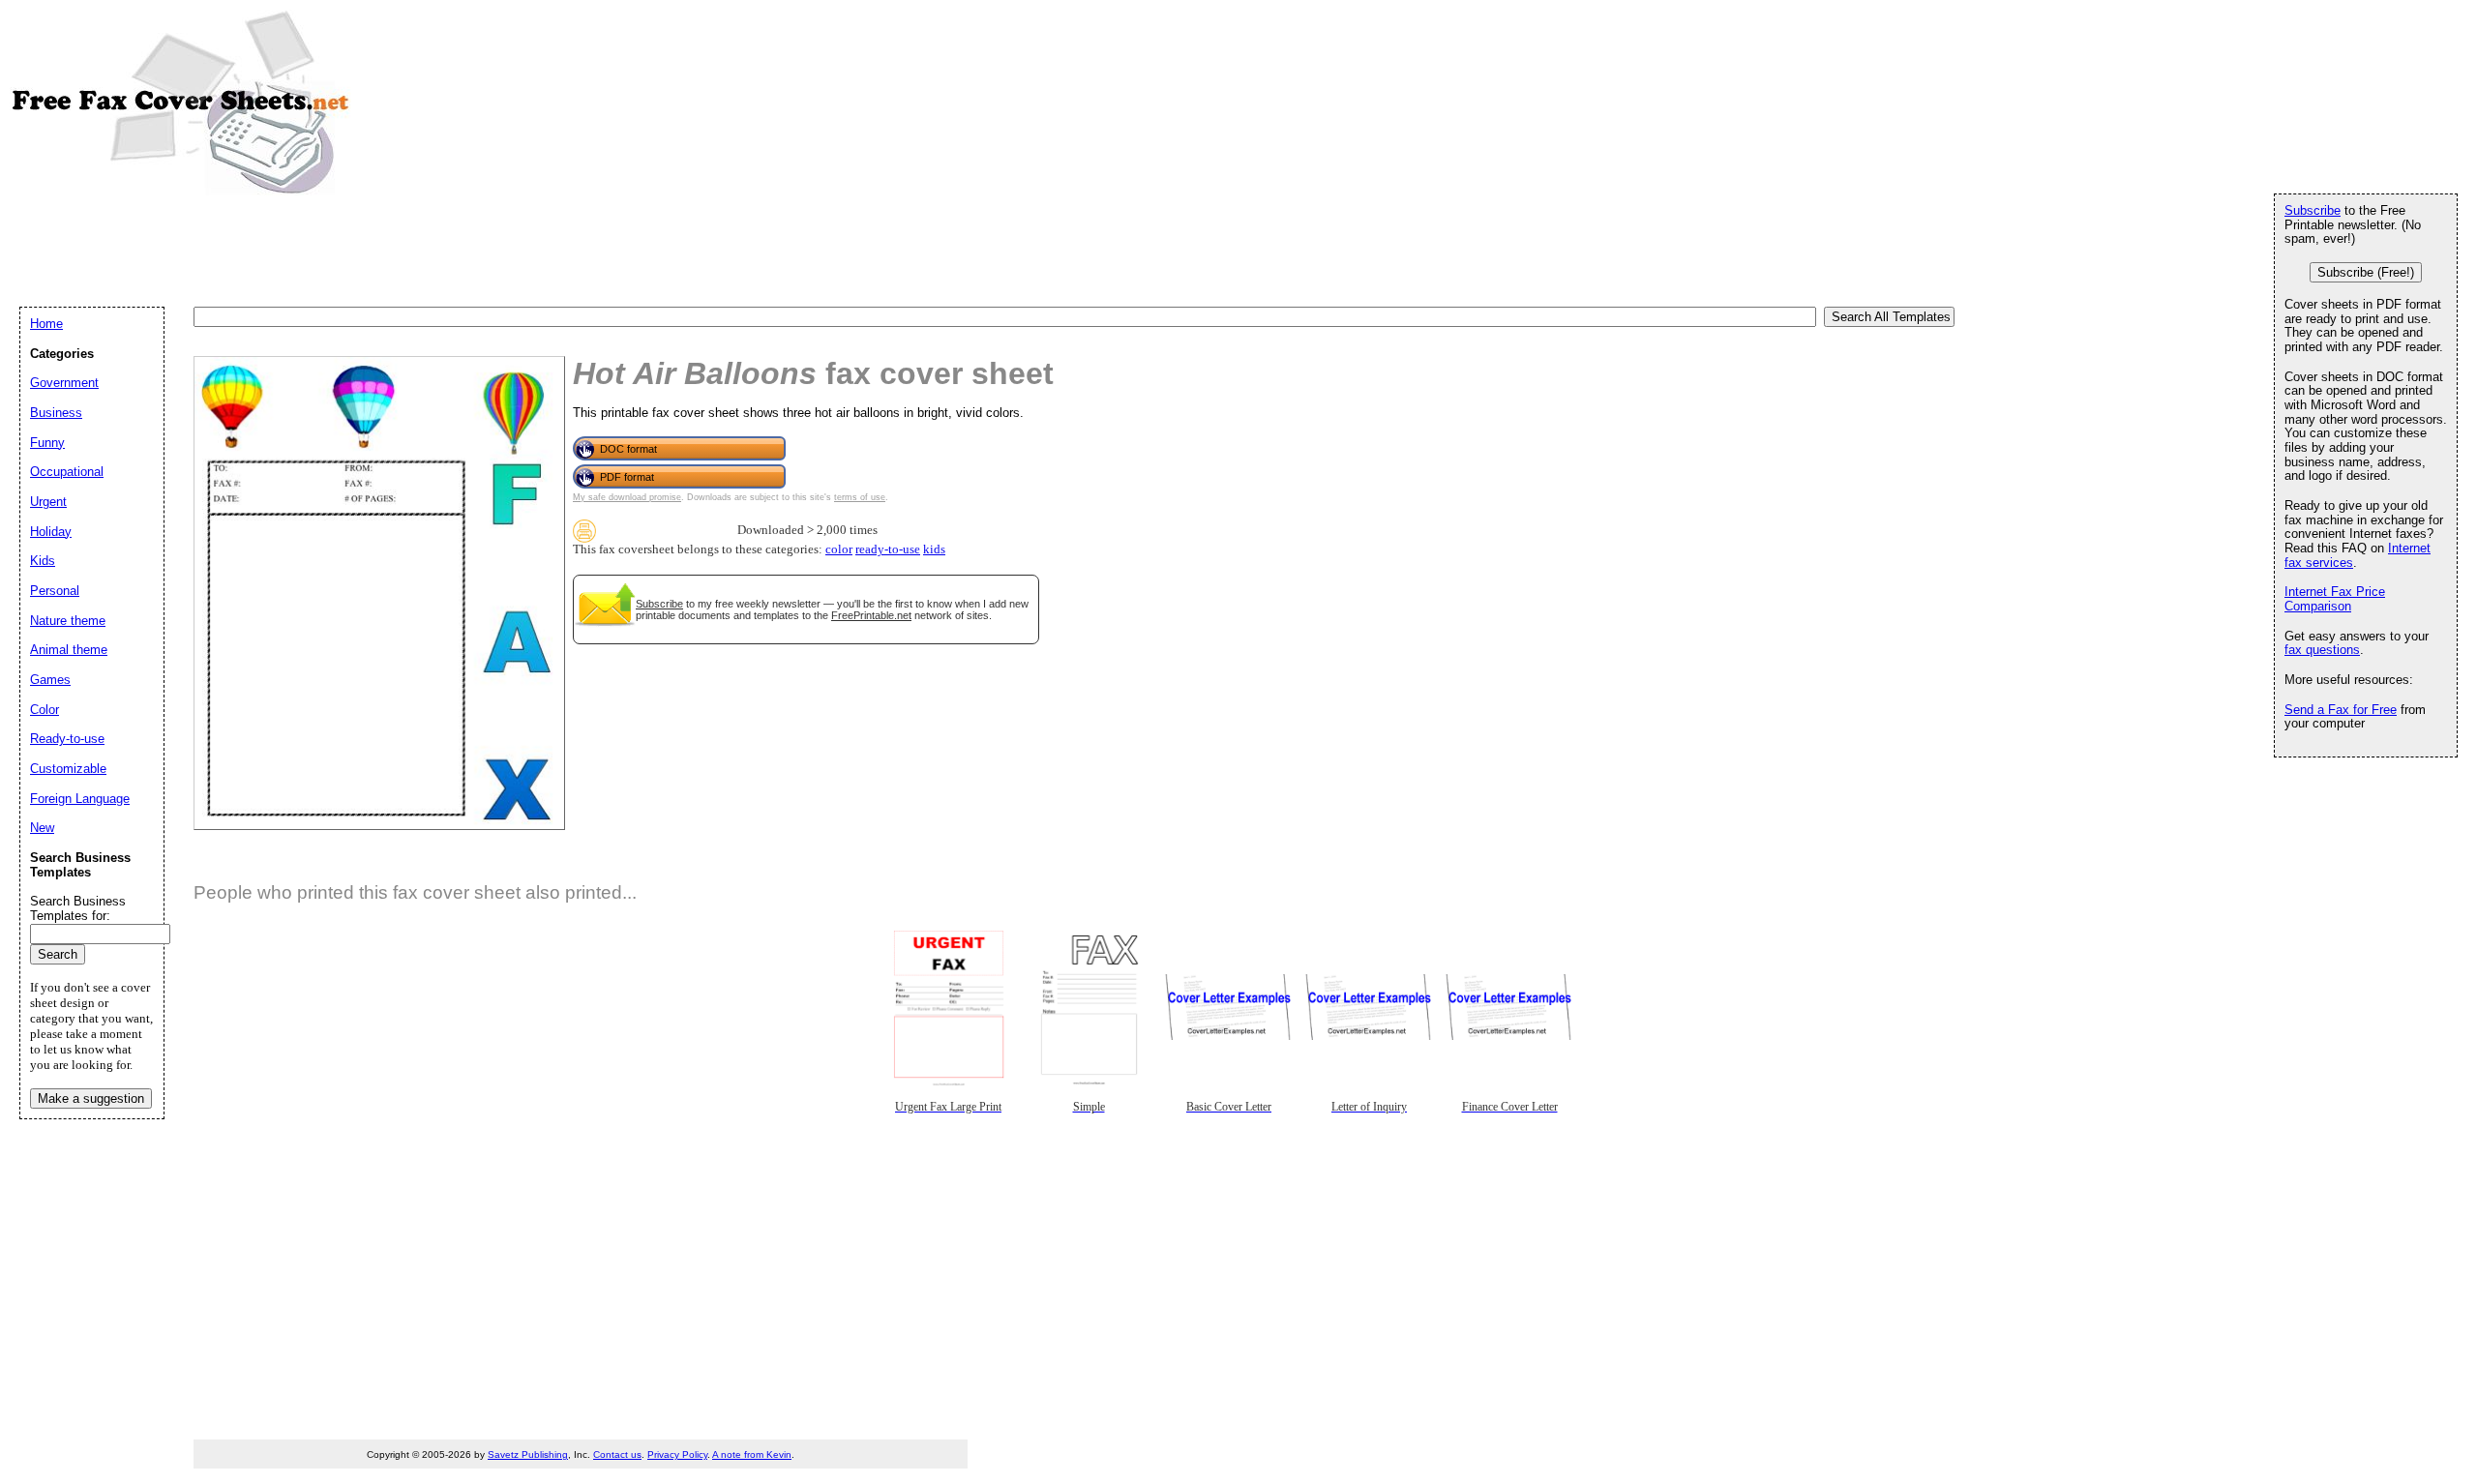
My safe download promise (627, 497)
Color (45, 710)
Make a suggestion (91, 1098)
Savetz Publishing (528, 1454)
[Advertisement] (372, 250)
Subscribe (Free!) (2366, 272)
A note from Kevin (752, 1454)
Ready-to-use (67, 739)
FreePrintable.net (871, 615)
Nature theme (68, 621)
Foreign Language (80, 799)
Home (46, 324)
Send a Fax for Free (2341, 710)
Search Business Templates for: (78, 908)
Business (56, 413)
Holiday (51, 532)
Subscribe (659, 604)
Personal (55, 591)
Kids (43, 561)
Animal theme (69, 650)
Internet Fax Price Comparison (2335, 599)
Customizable (68, 769)
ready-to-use (888, 549)
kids (934, 549)
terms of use (860, 497)
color (839, 549)
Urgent (48, 502)
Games (50, 680)
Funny (47, 443)
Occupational (67, 472)
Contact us (617, 1454)
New (42, 828)
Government (64, 383)
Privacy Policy (677, 1454)
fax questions (2322, 650)
